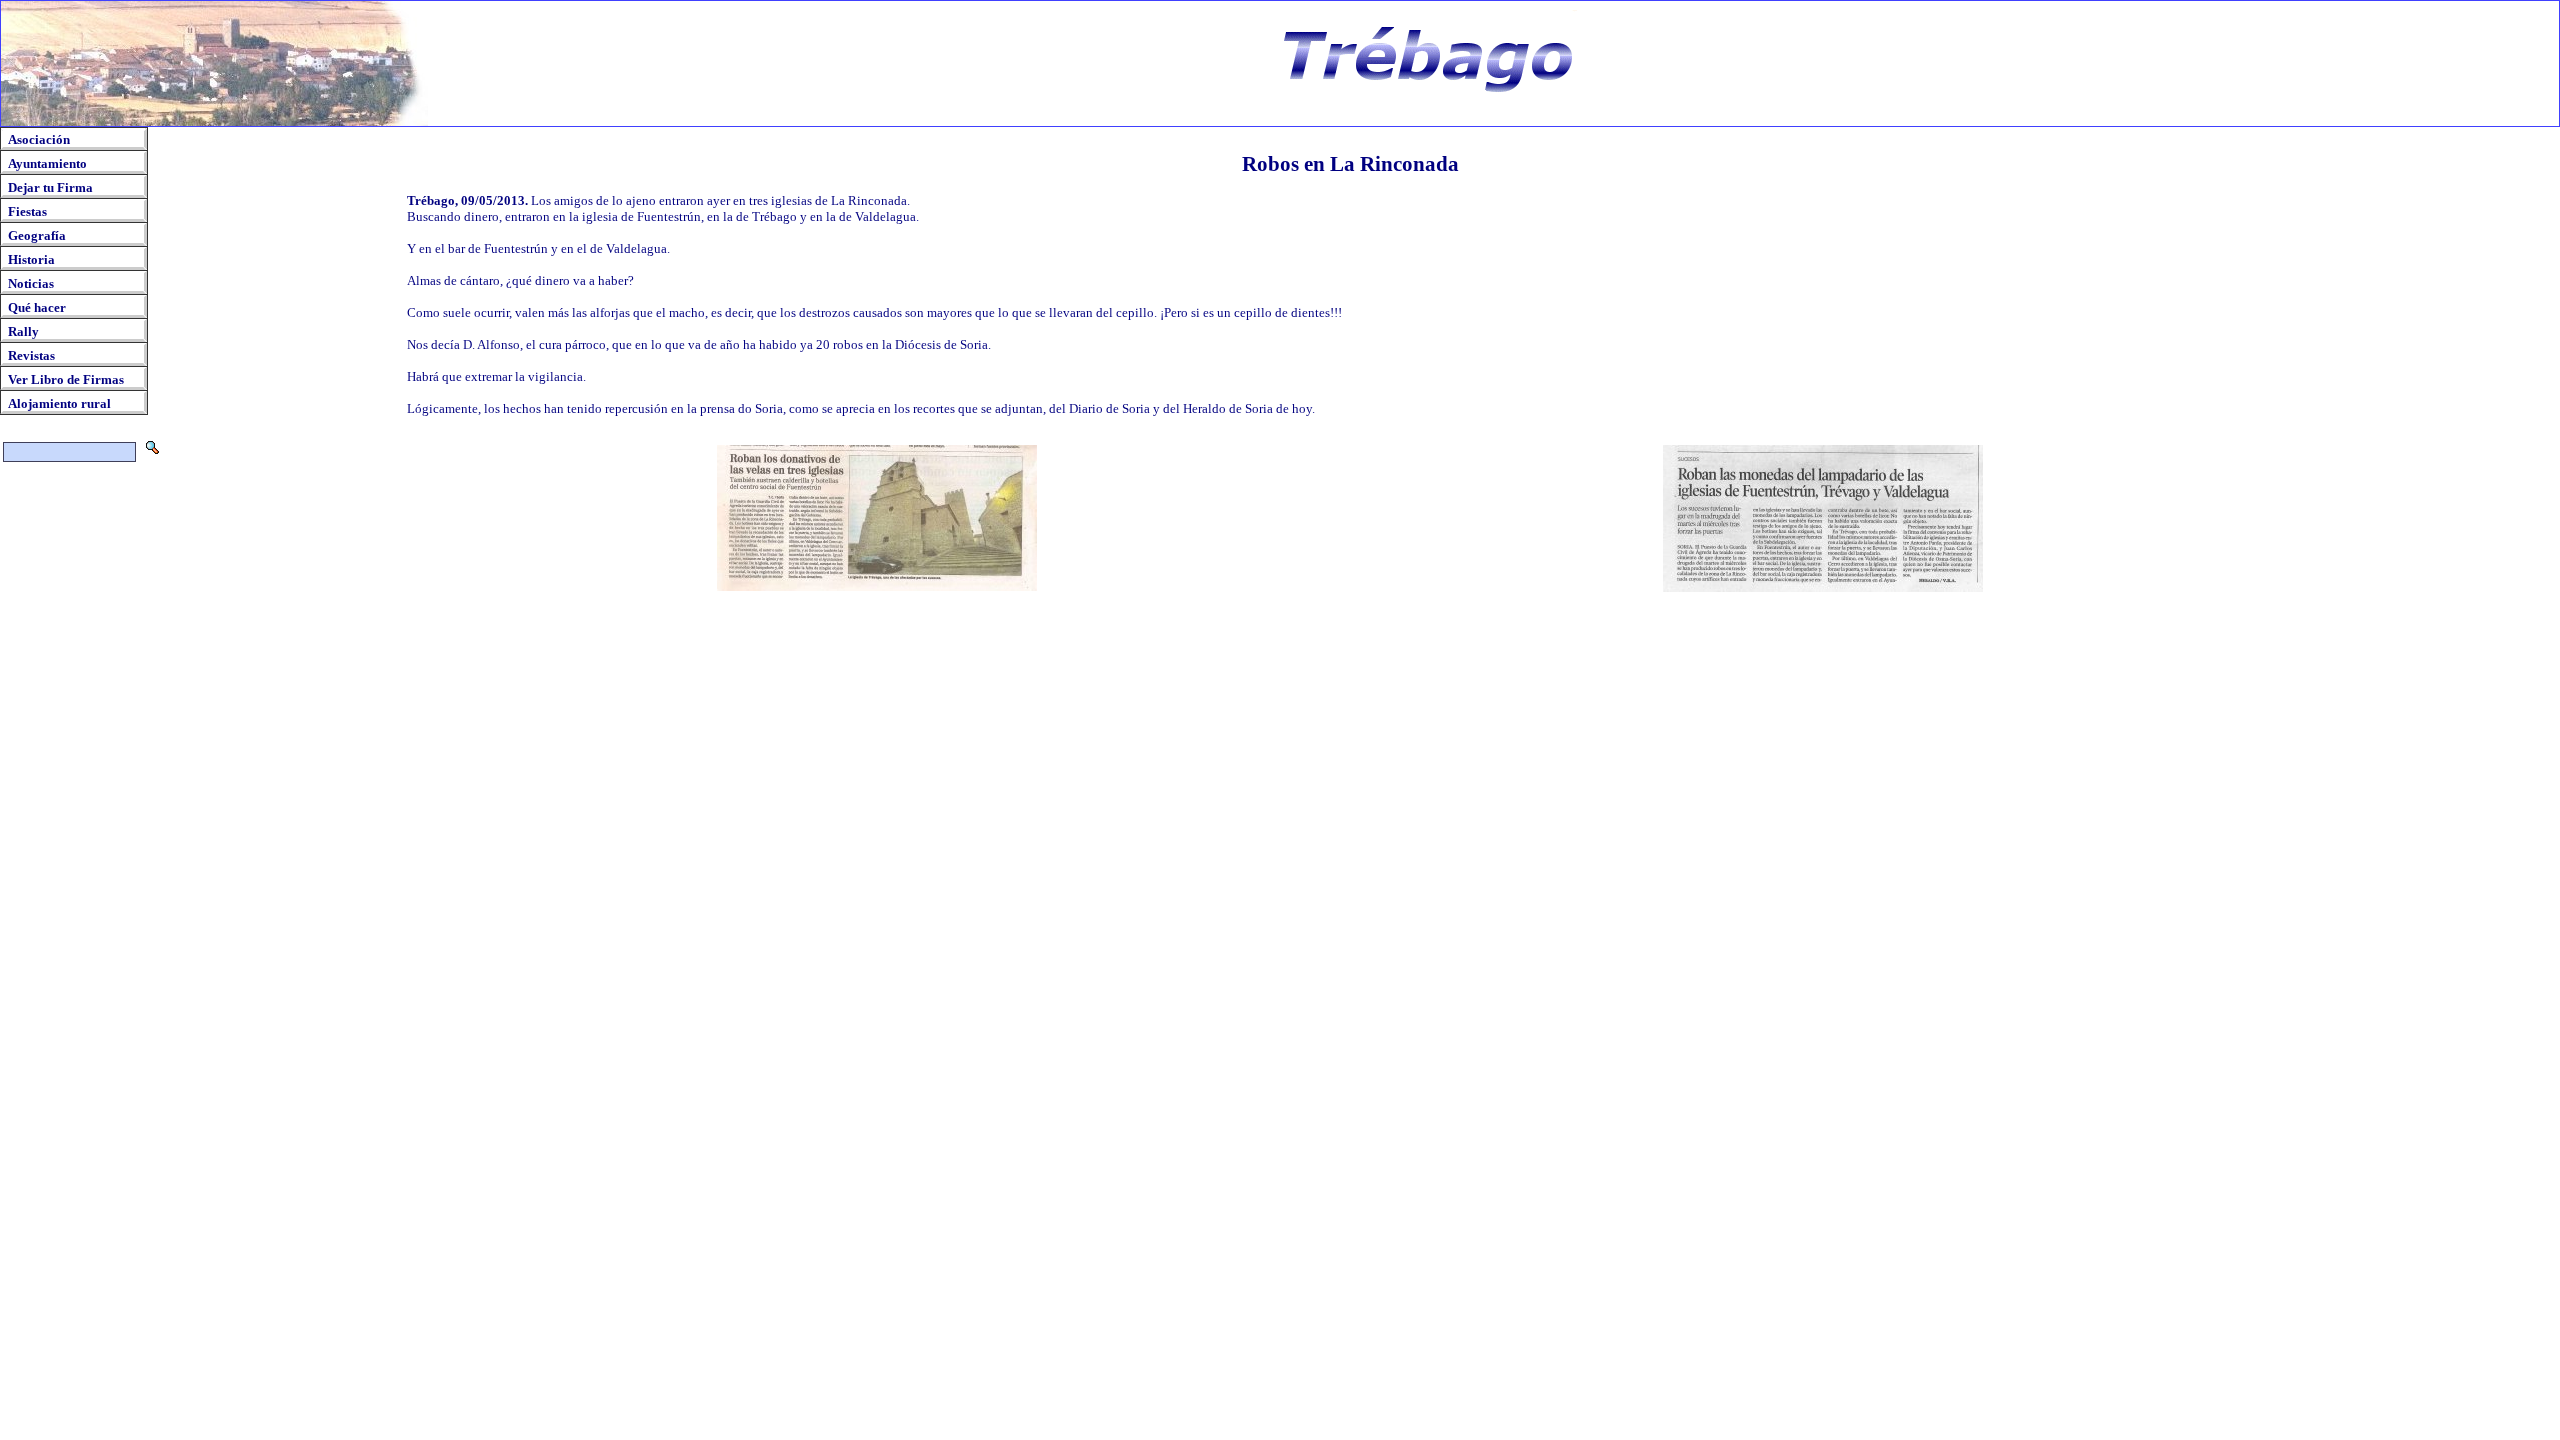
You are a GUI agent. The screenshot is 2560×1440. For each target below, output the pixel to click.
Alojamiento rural (59, 403)
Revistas (31, 355)
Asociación (39, 139)
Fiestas (27, 211)
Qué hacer (37, 307)
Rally (23, 331)
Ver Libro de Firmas (66, 379)
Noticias (31, 283)
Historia (31, 259)
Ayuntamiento (47, 163)
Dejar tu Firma (50, 187)
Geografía (37, 235)
